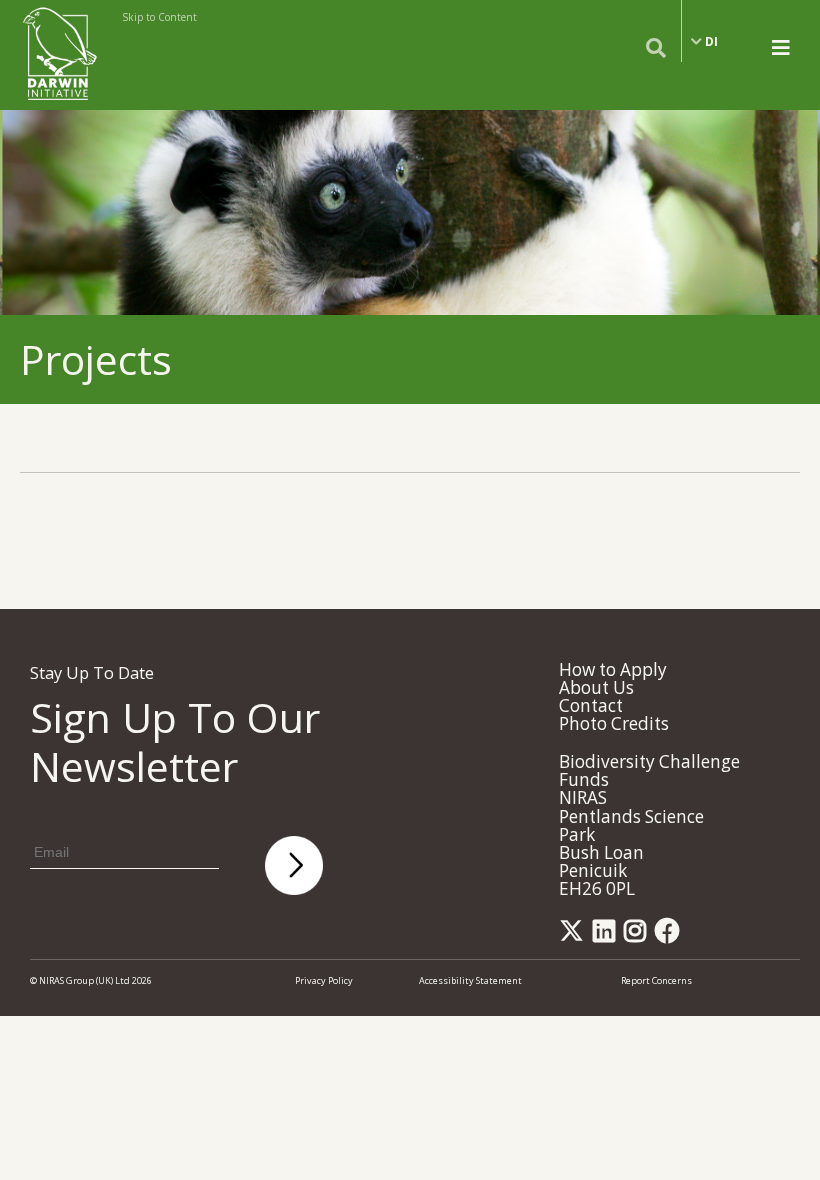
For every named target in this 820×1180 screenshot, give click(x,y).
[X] (575, 936)
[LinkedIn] (607, 936)
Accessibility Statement (470, 980)
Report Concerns (656, 980)
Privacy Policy (324, 980)
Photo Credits (614, 723)
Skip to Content (159, 17)
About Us (596, 687)
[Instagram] (638, 936)
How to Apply (613, 669)
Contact (591, 705)
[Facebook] (671, 936)
